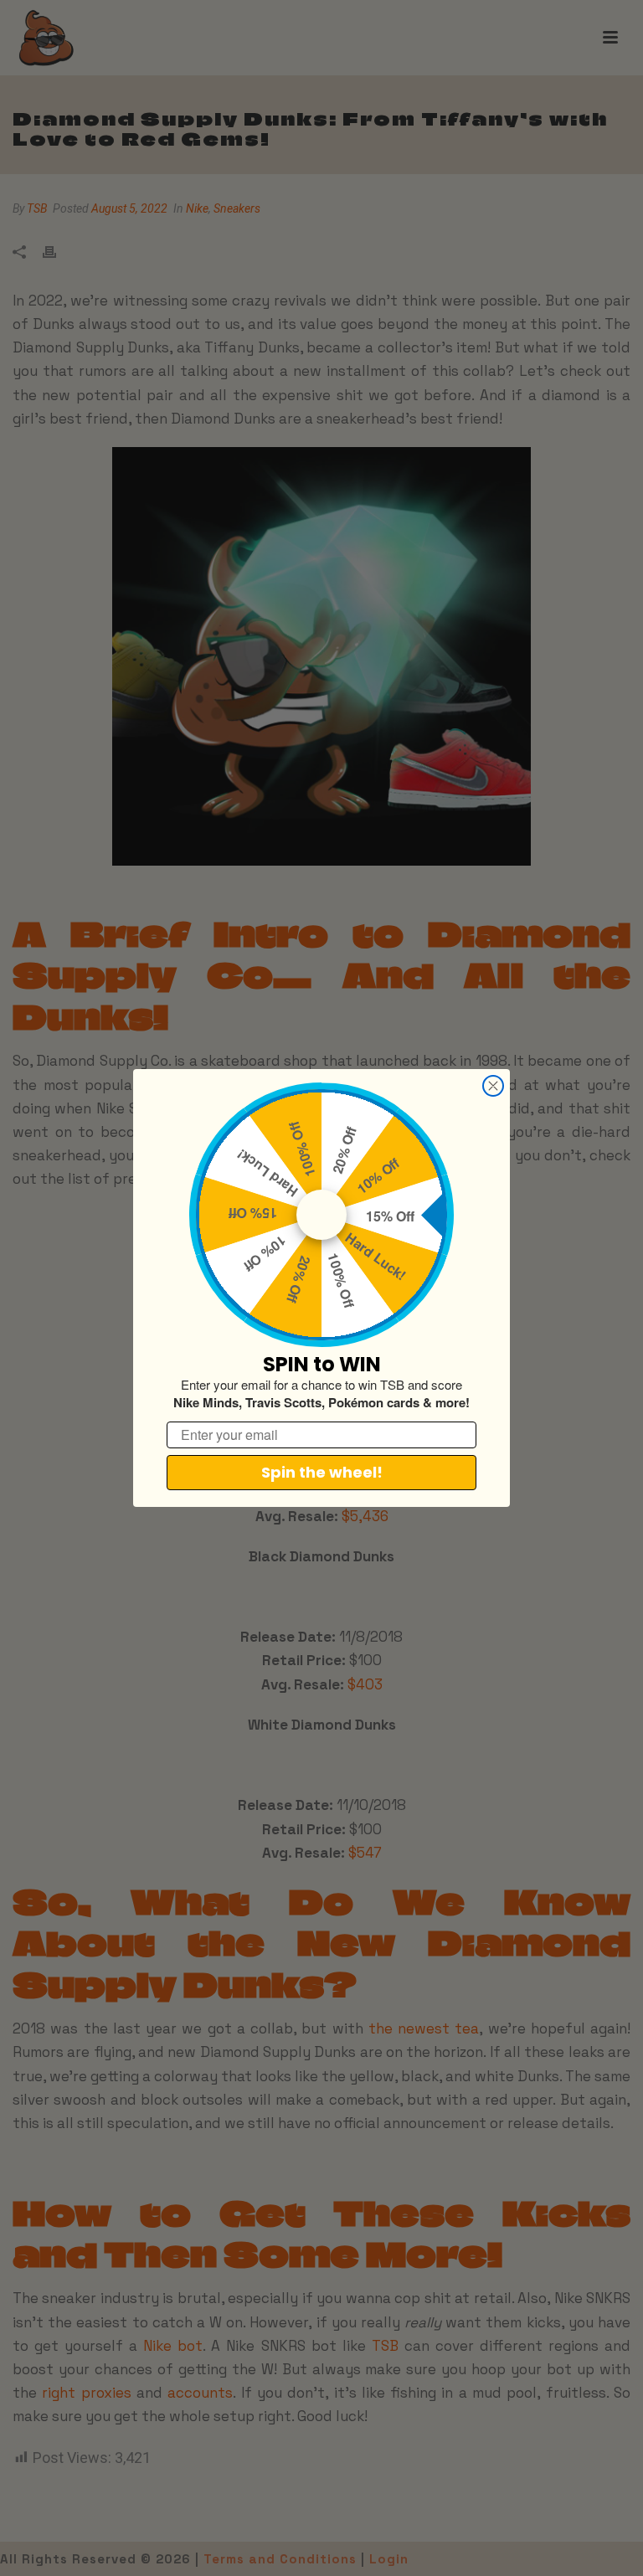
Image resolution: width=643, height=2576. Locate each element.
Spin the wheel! (322, 1472)
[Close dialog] (493, 1086)
